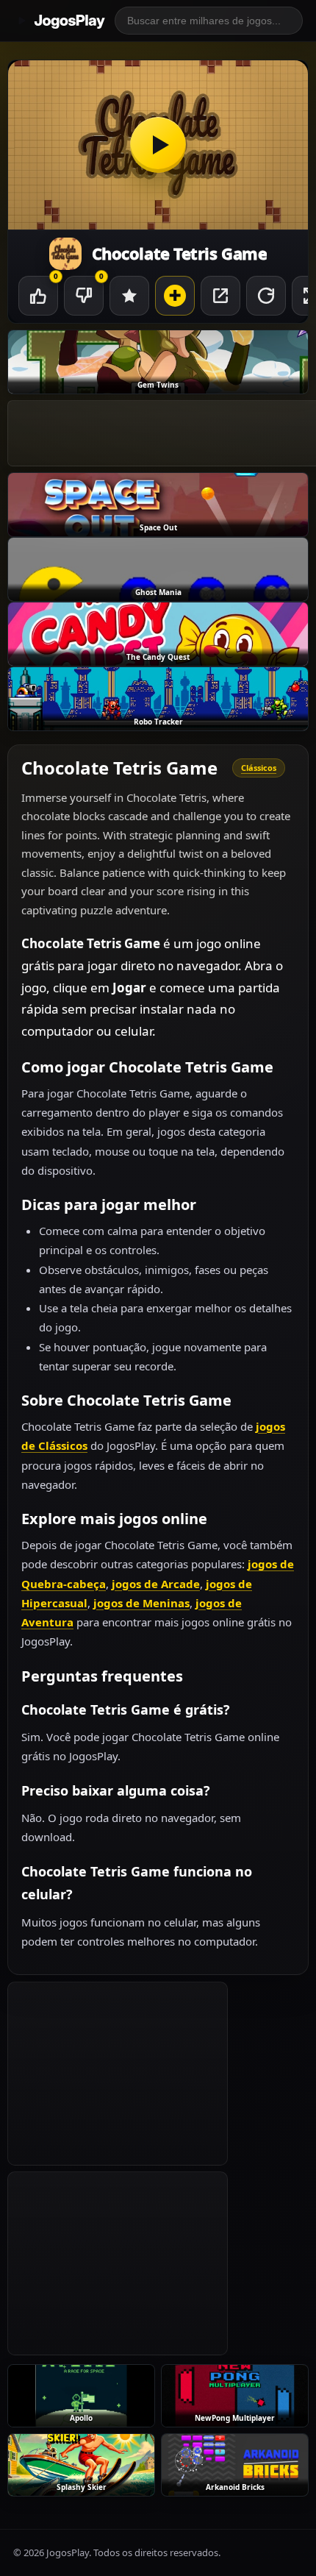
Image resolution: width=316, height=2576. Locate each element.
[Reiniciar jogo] (266, 296)
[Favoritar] (129, 296)
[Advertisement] (118, 2074)
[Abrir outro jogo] (175, 296)
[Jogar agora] (158, 145)
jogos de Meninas (141, 1603)
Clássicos (259, 768)
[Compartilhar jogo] (220, 296)
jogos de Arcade (156, 1584)
